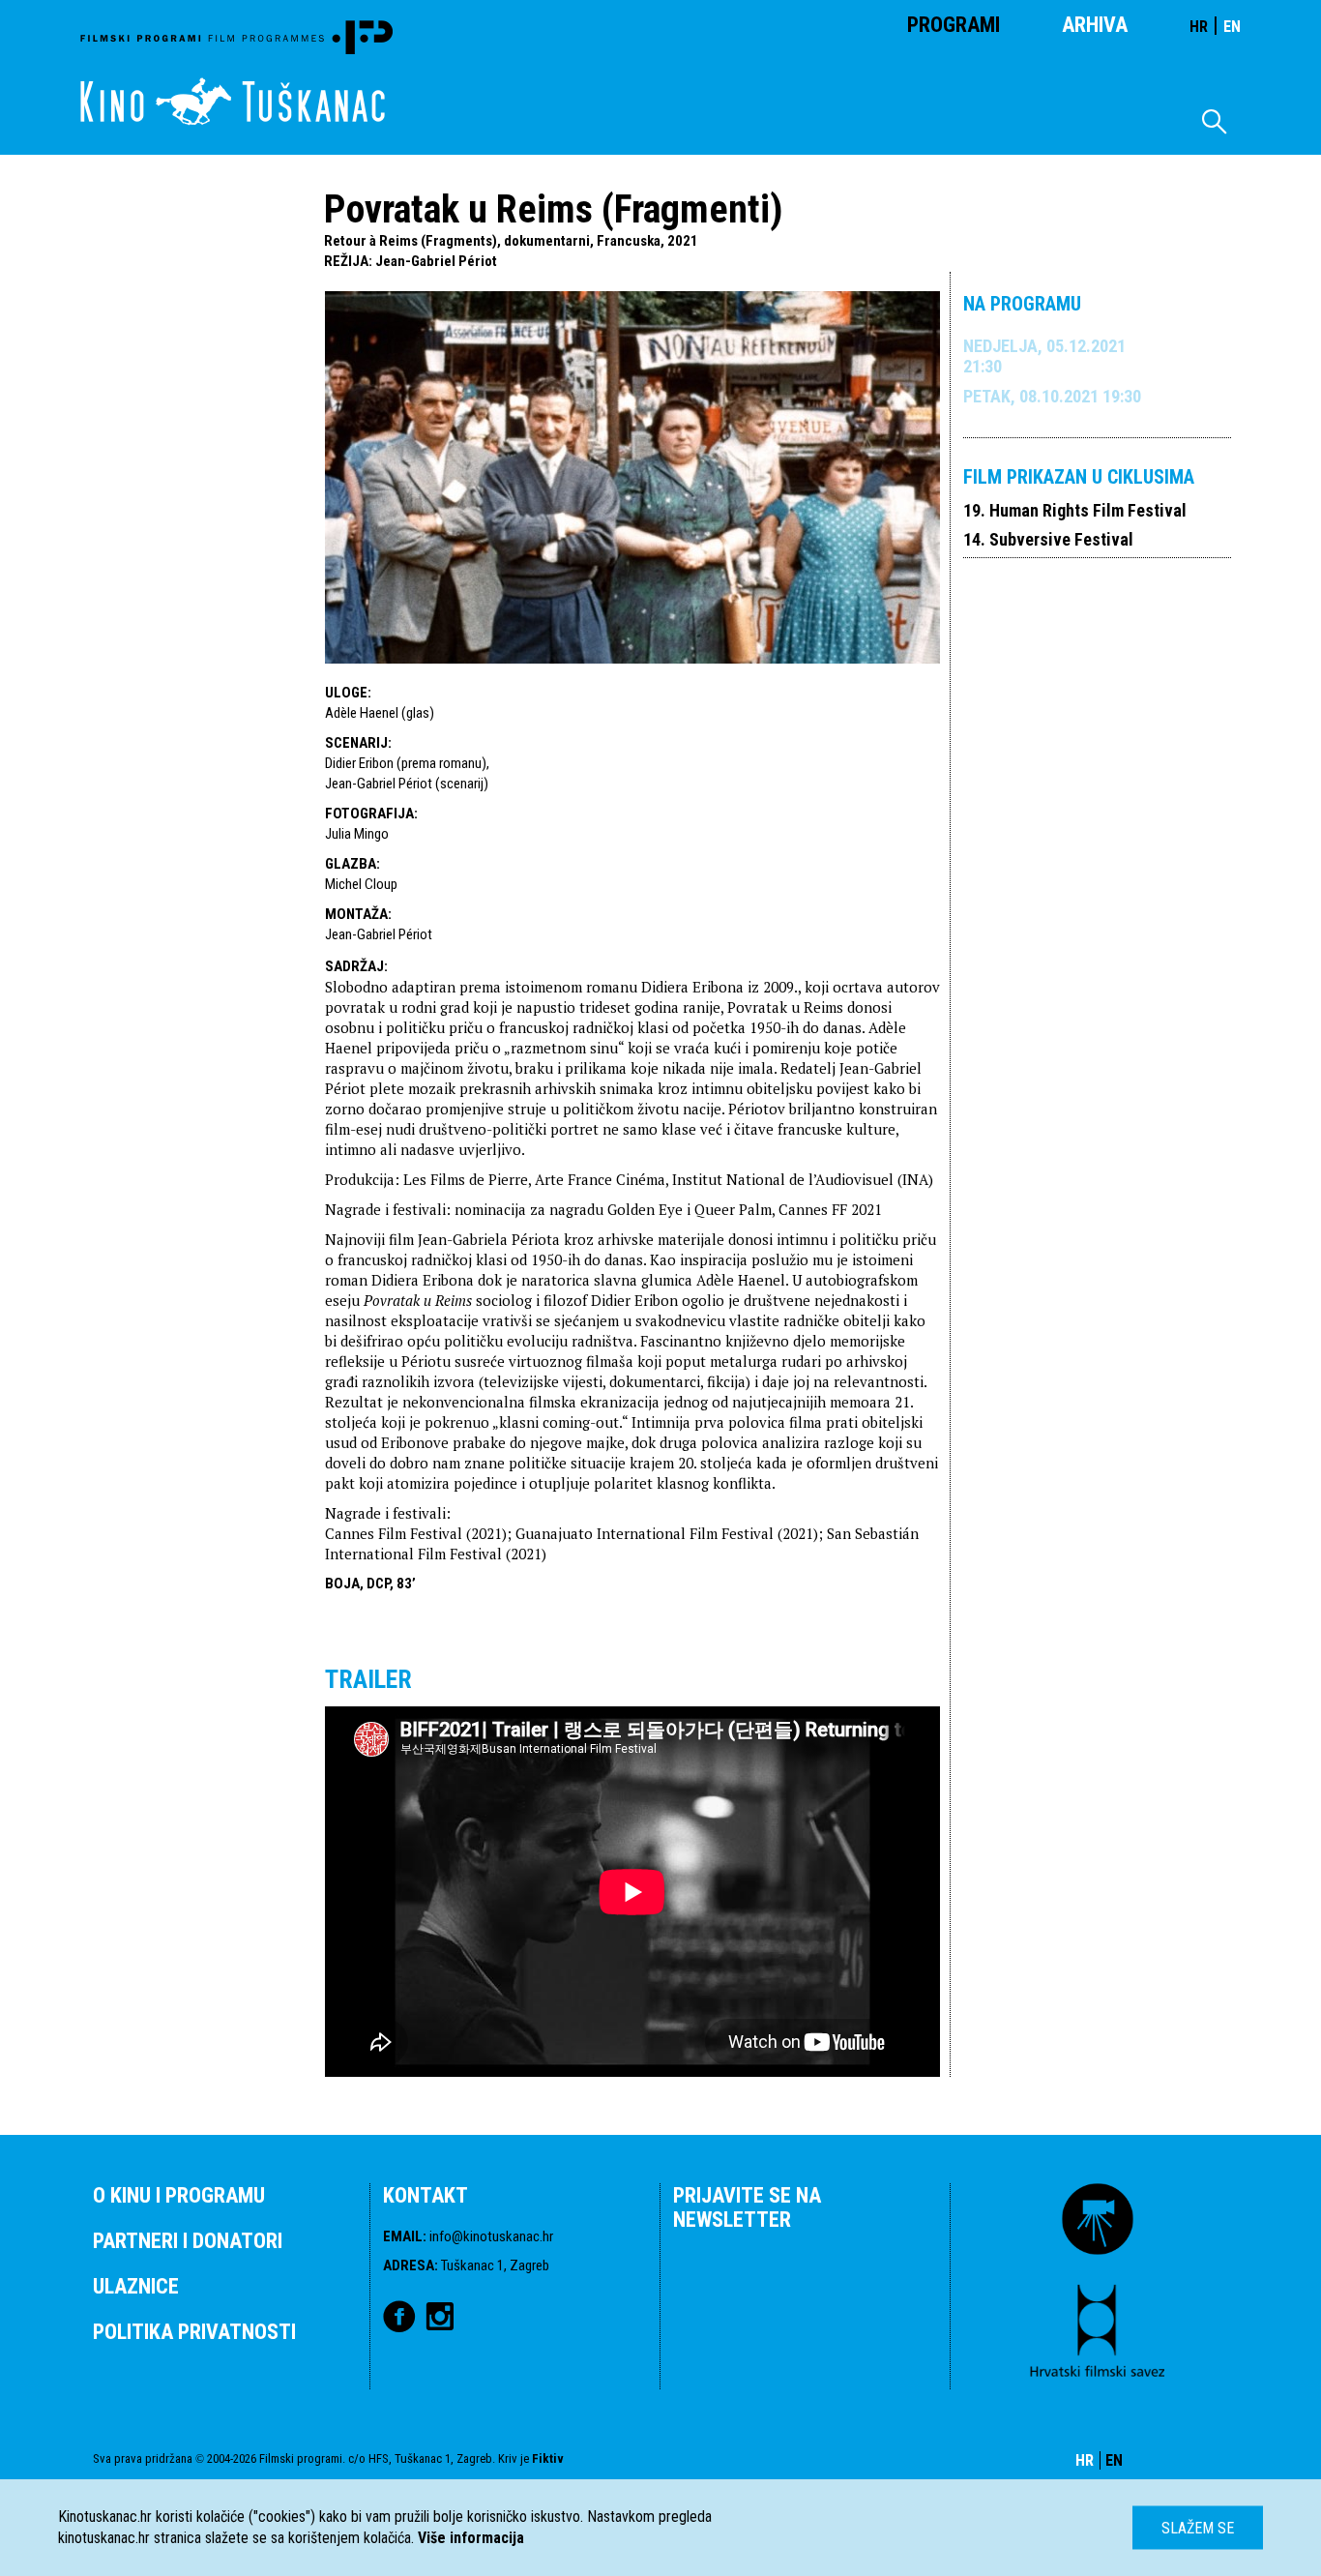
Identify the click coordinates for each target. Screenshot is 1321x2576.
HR (1199, 27)
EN (1232, 27)
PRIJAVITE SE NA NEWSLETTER (747, 2207)
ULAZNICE (136, 2286)
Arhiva (1095, 25)
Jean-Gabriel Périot (436, 261)
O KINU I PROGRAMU (179, 2195)
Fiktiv (548, 2458)
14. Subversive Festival (1048, 539)
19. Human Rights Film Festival (1075, 510)
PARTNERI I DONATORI (188, 2241)
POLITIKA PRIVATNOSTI (194, 2332)
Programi (954, 25)
